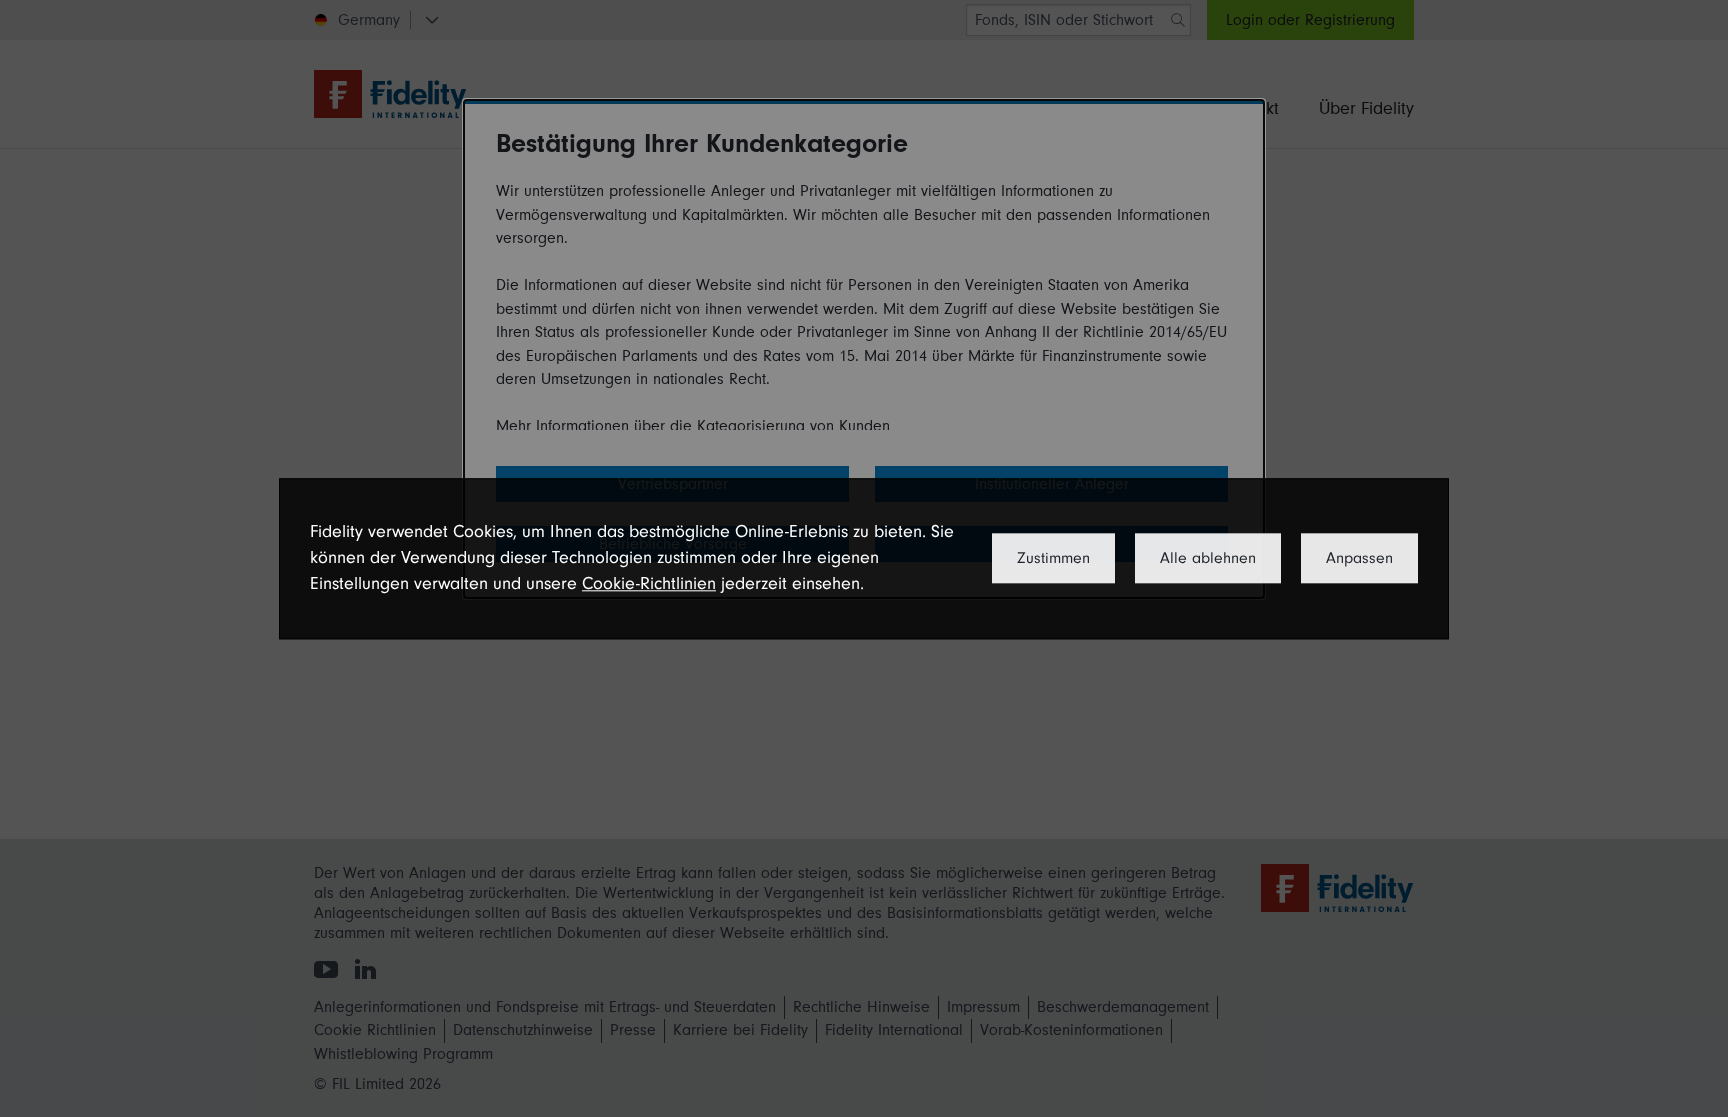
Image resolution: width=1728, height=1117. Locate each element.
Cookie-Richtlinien (649, 584)
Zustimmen (1053, 558)
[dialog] (864, 558)
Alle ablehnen (1208, 558)
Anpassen (1359, 558)
